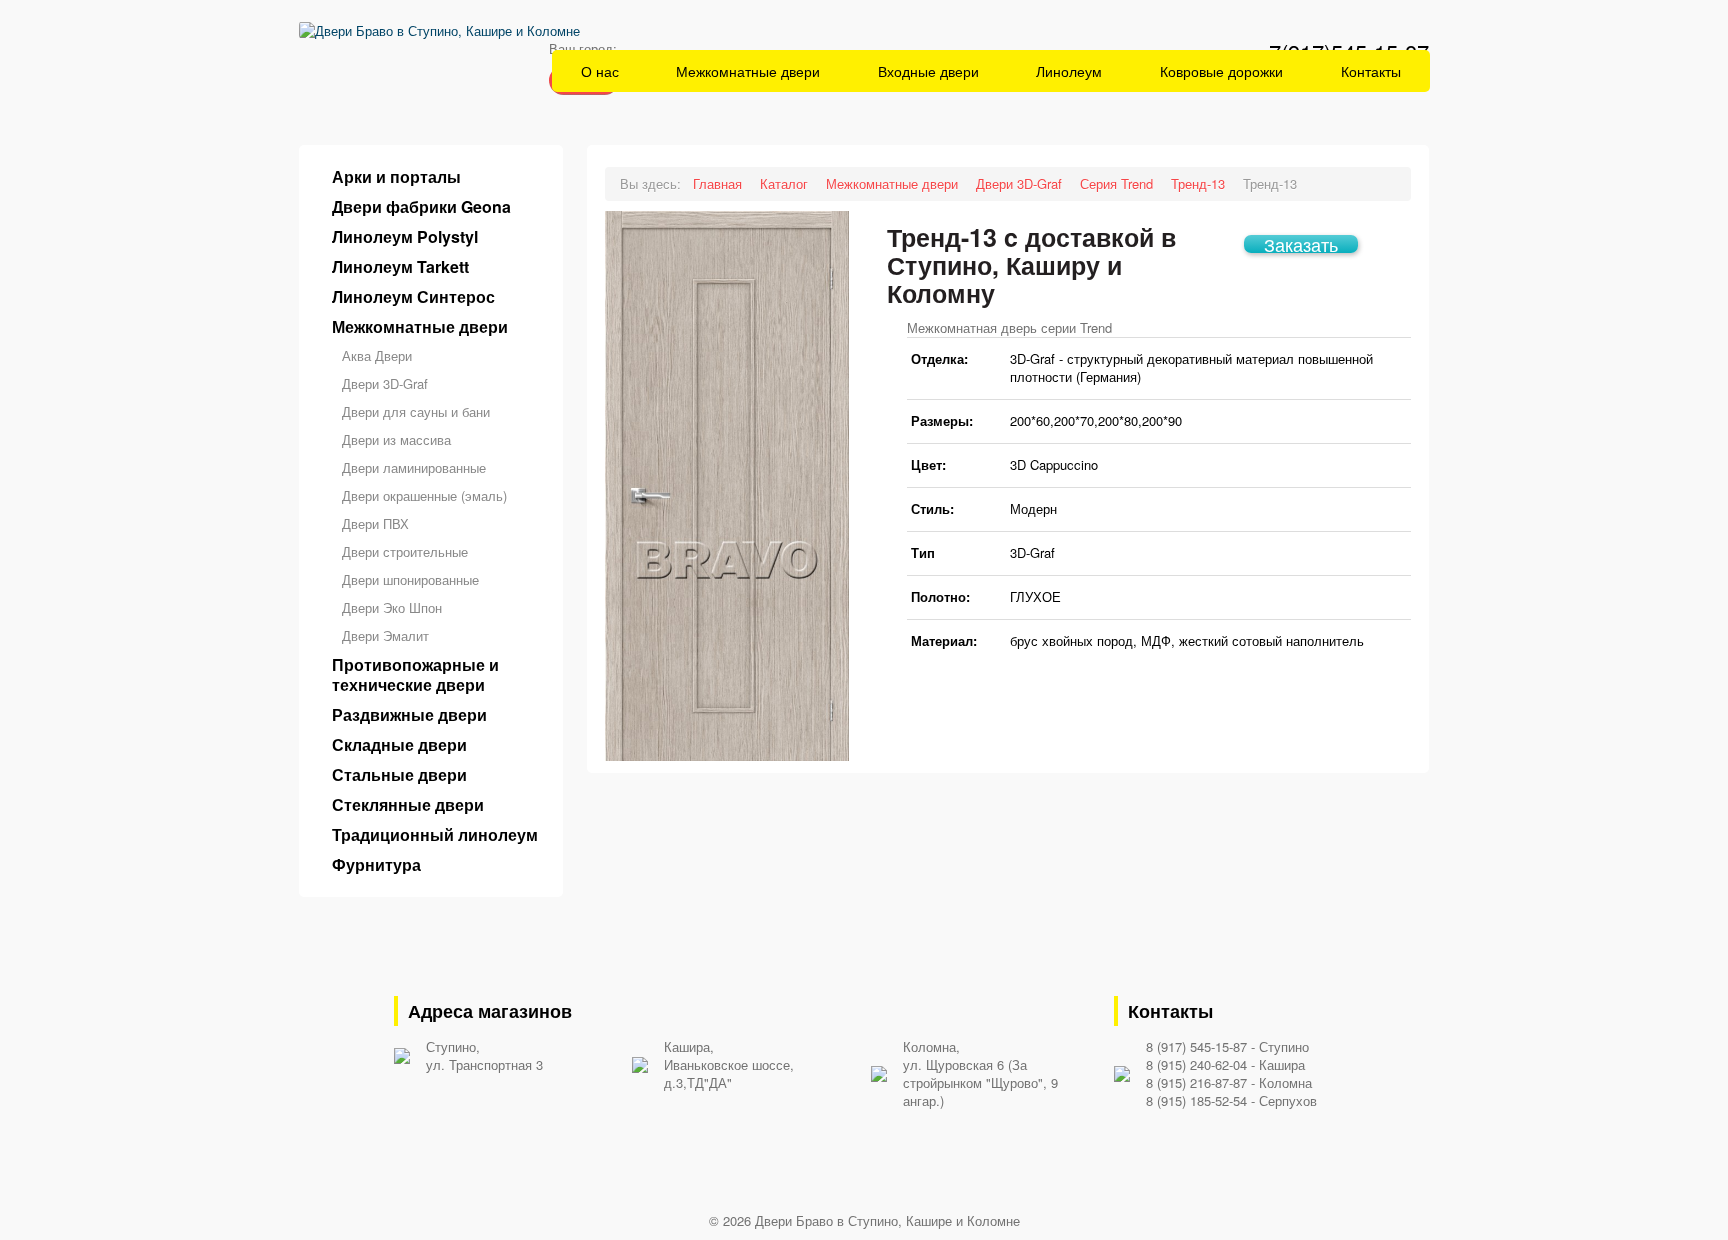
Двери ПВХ (375, 523)
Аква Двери (377, 355)
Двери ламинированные (414, 467)
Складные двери (399, 745)
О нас (600, 71)
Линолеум (1069, 71)
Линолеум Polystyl (405, 237)
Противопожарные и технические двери (415, 675)
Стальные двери (399, 775)
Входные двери (928, 71)
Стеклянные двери (408, 805)
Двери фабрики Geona (421, 207)
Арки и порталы (396, 177)
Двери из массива (396, 439)
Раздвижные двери (409, 715)
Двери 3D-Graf (385, 383)
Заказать (1301, 244)
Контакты (1371, 71)
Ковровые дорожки (1221, 71)
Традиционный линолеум (435, 835)
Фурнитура (376, 865)
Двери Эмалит (385, 635)
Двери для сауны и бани (416, 411)
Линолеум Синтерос (413, 297)
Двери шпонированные (410, 579)
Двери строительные (405, 551)
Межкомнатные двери (748, 71)
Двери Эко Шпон (392, 607)
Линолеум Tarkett (400, 267)
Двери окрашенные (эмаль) (424, 495)
